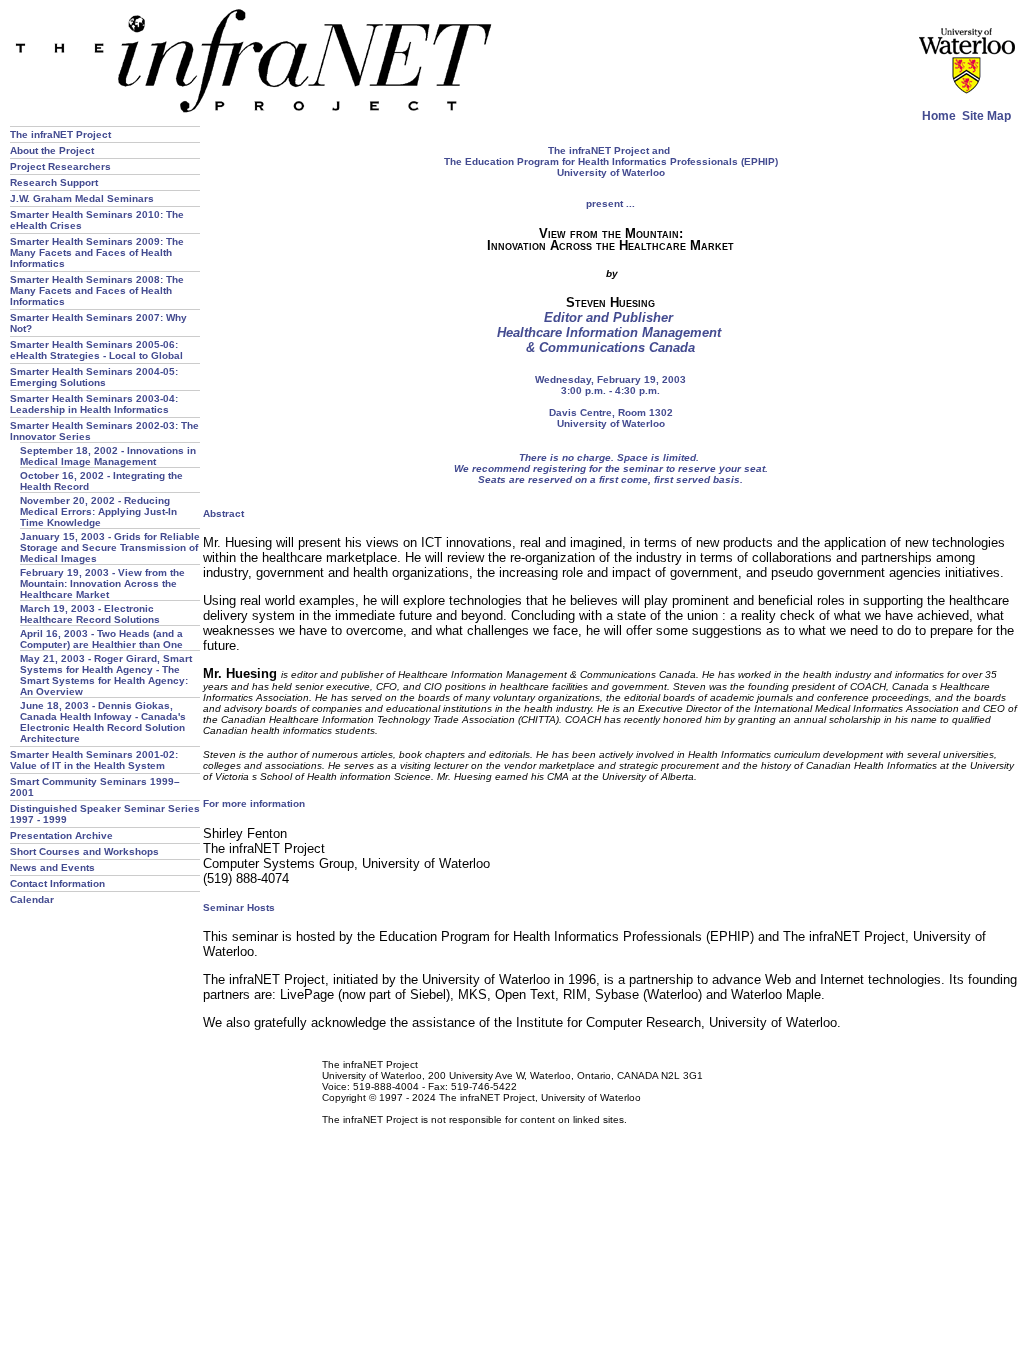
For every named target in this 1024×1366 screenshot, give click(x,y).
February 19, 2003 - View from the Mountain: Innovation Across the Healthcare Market (102, 583)
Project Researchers (60, 166)
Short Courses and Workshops (84, 851)
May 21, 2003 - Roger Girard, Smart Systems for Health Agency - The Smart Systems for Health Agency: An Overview (106, 675)
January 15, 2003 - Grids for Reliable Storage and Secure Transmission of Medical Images (110, 547)
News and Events (52, 867)
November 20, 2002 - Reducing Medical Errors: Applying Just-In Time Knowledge (98, 511)
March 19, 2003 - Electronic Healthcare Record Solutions (90, 614)
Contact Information (57, 883)
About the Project (52, 150)
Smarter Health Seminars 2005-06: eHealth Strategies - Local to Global (96, 350)
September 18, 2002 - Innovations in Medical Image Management (108, 456)
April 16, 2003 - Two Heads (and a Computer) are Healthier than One (101, 639)
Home (939, 115)
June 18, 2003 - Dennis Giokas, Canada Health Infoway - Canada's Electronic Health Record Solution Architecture (103, 722)
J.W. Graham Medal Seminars (82, 198)
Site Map (986, 115)
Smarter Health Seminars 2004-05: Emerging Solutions (94, 377)
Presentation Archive (61, 835)
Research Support (54, 182)
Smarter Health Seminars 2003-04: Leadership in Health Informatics (94, 404)
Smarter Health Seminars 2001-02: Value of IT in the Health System (94, 760)
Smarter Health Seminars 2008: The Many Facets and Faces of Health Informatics (97, 290)
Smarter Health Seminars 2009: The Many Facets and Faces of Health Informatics (97, 252)
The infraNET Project (60, 134)
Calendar (32, 899)
